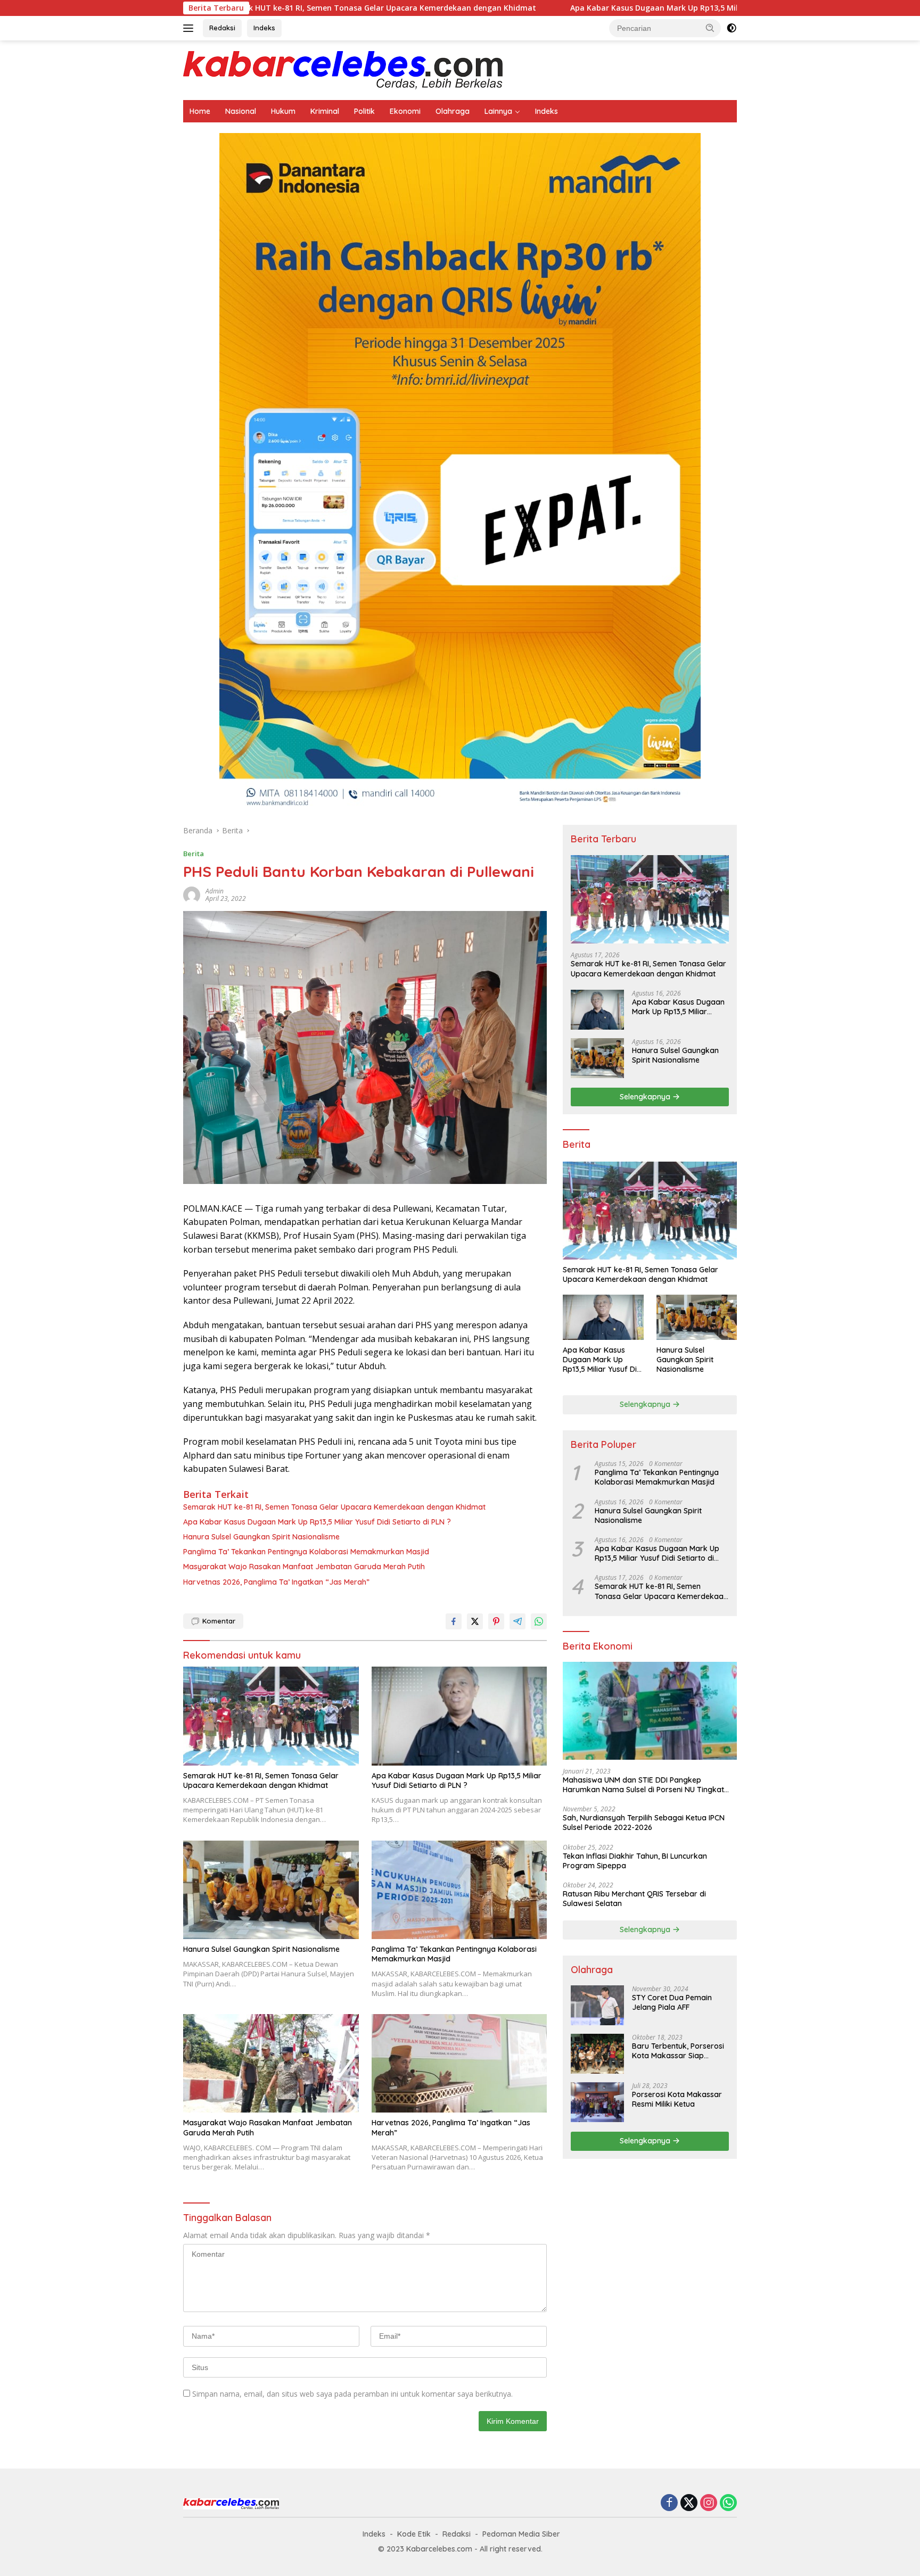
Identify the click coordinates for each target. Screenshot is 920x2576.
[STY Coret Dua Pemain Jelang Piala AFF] (597, 2005)
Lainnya (498, 111)
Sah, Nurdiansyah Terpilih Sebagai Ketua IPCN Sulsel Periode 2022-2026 (644, 1823)
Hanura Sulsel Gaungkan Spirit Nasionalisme (261, 1537)
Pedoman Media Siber (521, 2534)
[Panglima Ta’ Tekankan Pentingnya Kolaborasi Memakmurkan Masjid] (459, 1890)
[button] (710, 28)
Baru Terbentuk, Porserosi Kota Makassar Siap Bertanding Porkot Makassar (678, 2051)
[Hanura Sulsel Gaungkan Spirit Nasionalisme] (271, 1890)
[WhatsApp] (728, 2503)
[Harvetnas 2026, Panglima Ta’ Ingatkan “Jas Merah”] (459, 2063)
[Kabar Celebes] (343, 69)
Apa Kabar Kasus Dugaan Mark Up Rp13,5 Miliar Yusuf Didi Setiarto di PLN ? (574, 8)
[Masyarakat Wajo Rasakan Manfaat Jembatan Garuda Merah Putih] (271, 2063)
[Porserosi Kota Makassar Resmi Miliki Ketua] (597, 2102)
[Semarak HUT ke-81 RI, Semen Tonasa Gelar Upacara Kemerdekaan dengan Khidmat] (271, 1716)
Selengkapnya (646, 1097)
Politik (364, 111)
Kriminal (325, 111)
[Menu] (190, 28)
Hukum (283, 111)
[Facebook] (669, 2503)
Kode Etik (414, 2534)
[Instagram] (709, 2503)
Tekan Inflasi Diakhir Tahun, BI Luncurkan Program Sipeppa (635, 1861)
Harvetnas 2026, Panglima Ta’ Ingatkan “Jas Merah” (276, 1582)
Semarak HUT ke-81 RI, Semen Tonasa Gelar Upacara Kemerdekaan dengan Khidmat (334, 1507)
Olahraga (453, 111)
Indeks (264, 28)
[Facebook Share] (454, 1621)
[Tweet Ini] (475, 1621)
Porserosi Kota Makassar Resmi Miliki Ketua (677, 2099)
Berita (194, 854)
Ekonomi (405, 111)
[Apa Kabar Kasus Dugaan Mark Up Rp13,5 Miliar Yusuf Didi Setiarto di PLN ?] (459, 1716)
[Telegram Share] (517, 1621)
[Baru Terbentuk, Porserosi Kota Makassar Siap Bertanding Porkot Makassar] (597, 2054)
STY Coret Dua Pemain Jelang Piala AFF (672, 2002)
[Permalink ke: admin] (192, 894)
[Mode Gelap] (732, 28)
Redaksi (222, 28)
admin (215, 891)
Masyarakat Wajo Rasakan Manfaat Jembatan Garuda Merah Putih (304, 1567)
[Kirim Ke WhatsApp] (539, 1621)
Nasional (241, 111)
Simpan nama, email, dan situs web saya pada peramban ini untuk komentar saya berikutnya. (352, 2394)
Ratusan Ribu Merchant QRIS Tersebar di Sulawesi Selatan (634, 1899)
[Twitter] (689, 2503)
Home (200, 111)
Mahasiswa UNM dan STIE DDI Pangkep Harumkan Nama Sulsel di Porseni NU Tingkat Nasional (643, 1785)
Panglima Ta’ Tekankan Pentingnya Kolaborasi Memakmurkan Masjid (306, 1552)
